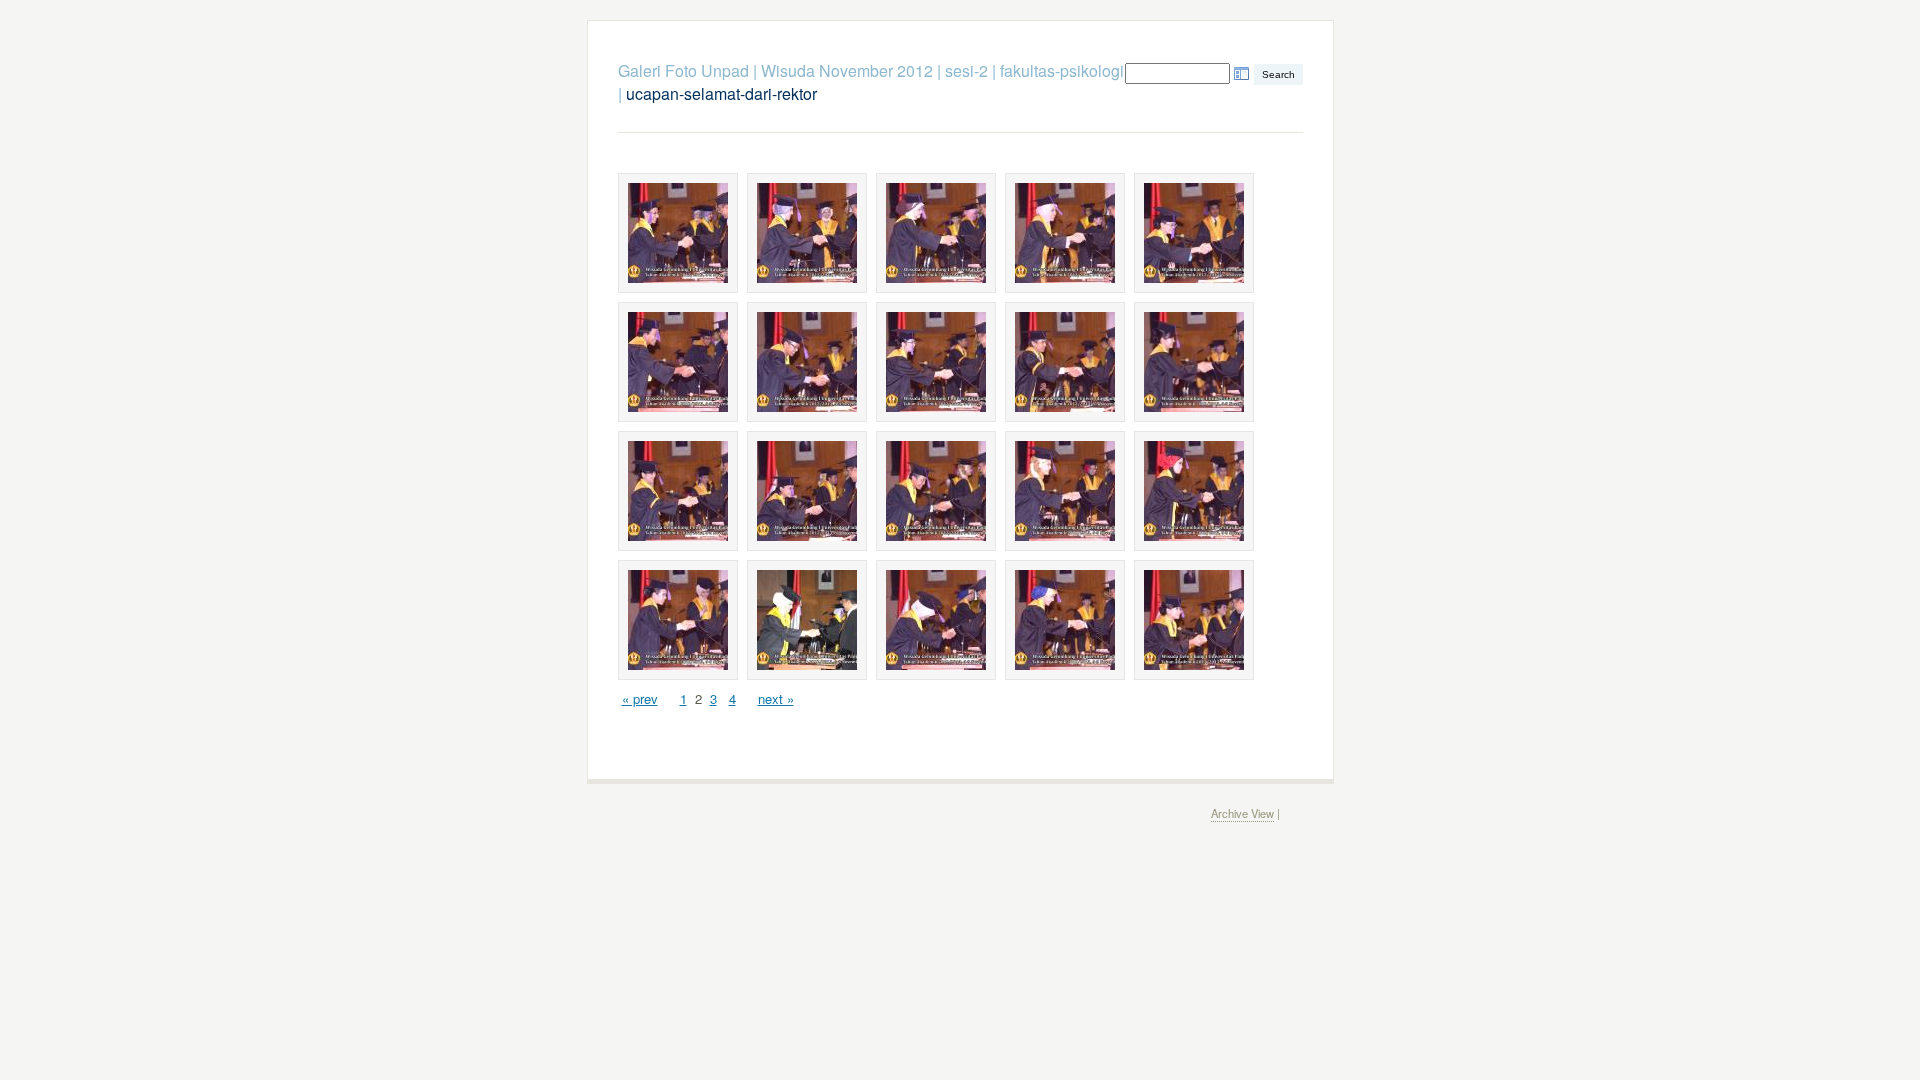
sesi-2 (966, 70)
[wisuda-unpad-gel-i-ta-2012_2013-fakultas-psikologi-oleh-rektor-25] (1194, 233)
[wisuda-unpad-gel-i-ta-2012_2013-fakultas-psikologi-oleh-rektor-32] (807, 491)
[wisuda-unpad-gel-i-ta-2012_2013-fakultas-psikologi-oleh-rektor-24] (1065, 233)
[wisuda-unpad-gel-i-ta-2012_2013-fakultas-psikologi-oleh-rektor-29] (1065, 362)
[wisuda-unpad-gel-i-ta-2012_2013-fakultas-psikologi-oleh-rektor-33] (936, 491)
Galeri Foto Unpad (683, 70)
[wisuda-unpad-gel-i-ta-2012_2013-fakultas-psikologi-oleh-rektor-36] (678, 620)
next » (776, 698)
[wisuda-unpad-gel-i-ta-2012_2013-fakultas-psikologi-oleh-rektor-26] (678, 362)
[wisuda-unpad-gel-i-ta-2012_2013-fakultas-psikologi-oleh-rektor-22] (807, 233)
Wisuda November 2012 (847, 70)
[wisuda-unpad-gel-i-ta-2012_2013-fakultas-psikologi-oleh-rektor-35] (1194, 491)
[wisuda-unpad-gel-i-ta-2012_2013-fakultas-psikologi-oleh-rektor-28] (936, 362)
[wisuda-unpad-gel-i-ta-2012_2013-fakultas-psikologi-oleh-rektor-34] (1065, 491)
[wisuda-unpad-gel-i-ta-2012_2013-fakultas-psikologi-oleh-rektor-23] (936, 233)
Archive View (1242, 813)
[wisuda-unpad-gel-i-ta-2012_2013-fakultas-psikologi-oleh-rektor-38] (936, 620)
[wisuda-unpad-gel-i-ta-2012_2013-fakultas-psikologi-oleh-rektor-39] (1065, 620)
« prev (640, 698)
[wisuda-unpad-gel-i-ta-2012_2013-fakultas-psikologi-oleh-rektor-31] (678, 491)
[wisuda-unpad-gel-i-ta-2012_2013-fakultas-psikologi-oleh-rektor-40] (1194, 620)
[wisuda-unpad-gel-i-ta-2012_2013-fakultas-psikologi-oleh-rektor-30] (1194, 362)
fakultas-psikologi (1062, 70)
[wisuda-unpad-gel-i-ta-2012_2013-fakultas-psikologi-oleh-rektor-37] (807, 620)
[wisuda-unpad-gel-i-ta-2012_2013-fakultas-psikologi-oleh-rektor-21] (678, 233)
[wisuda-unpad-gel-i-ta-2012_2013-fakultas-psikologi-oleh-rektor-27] (807, 362)
